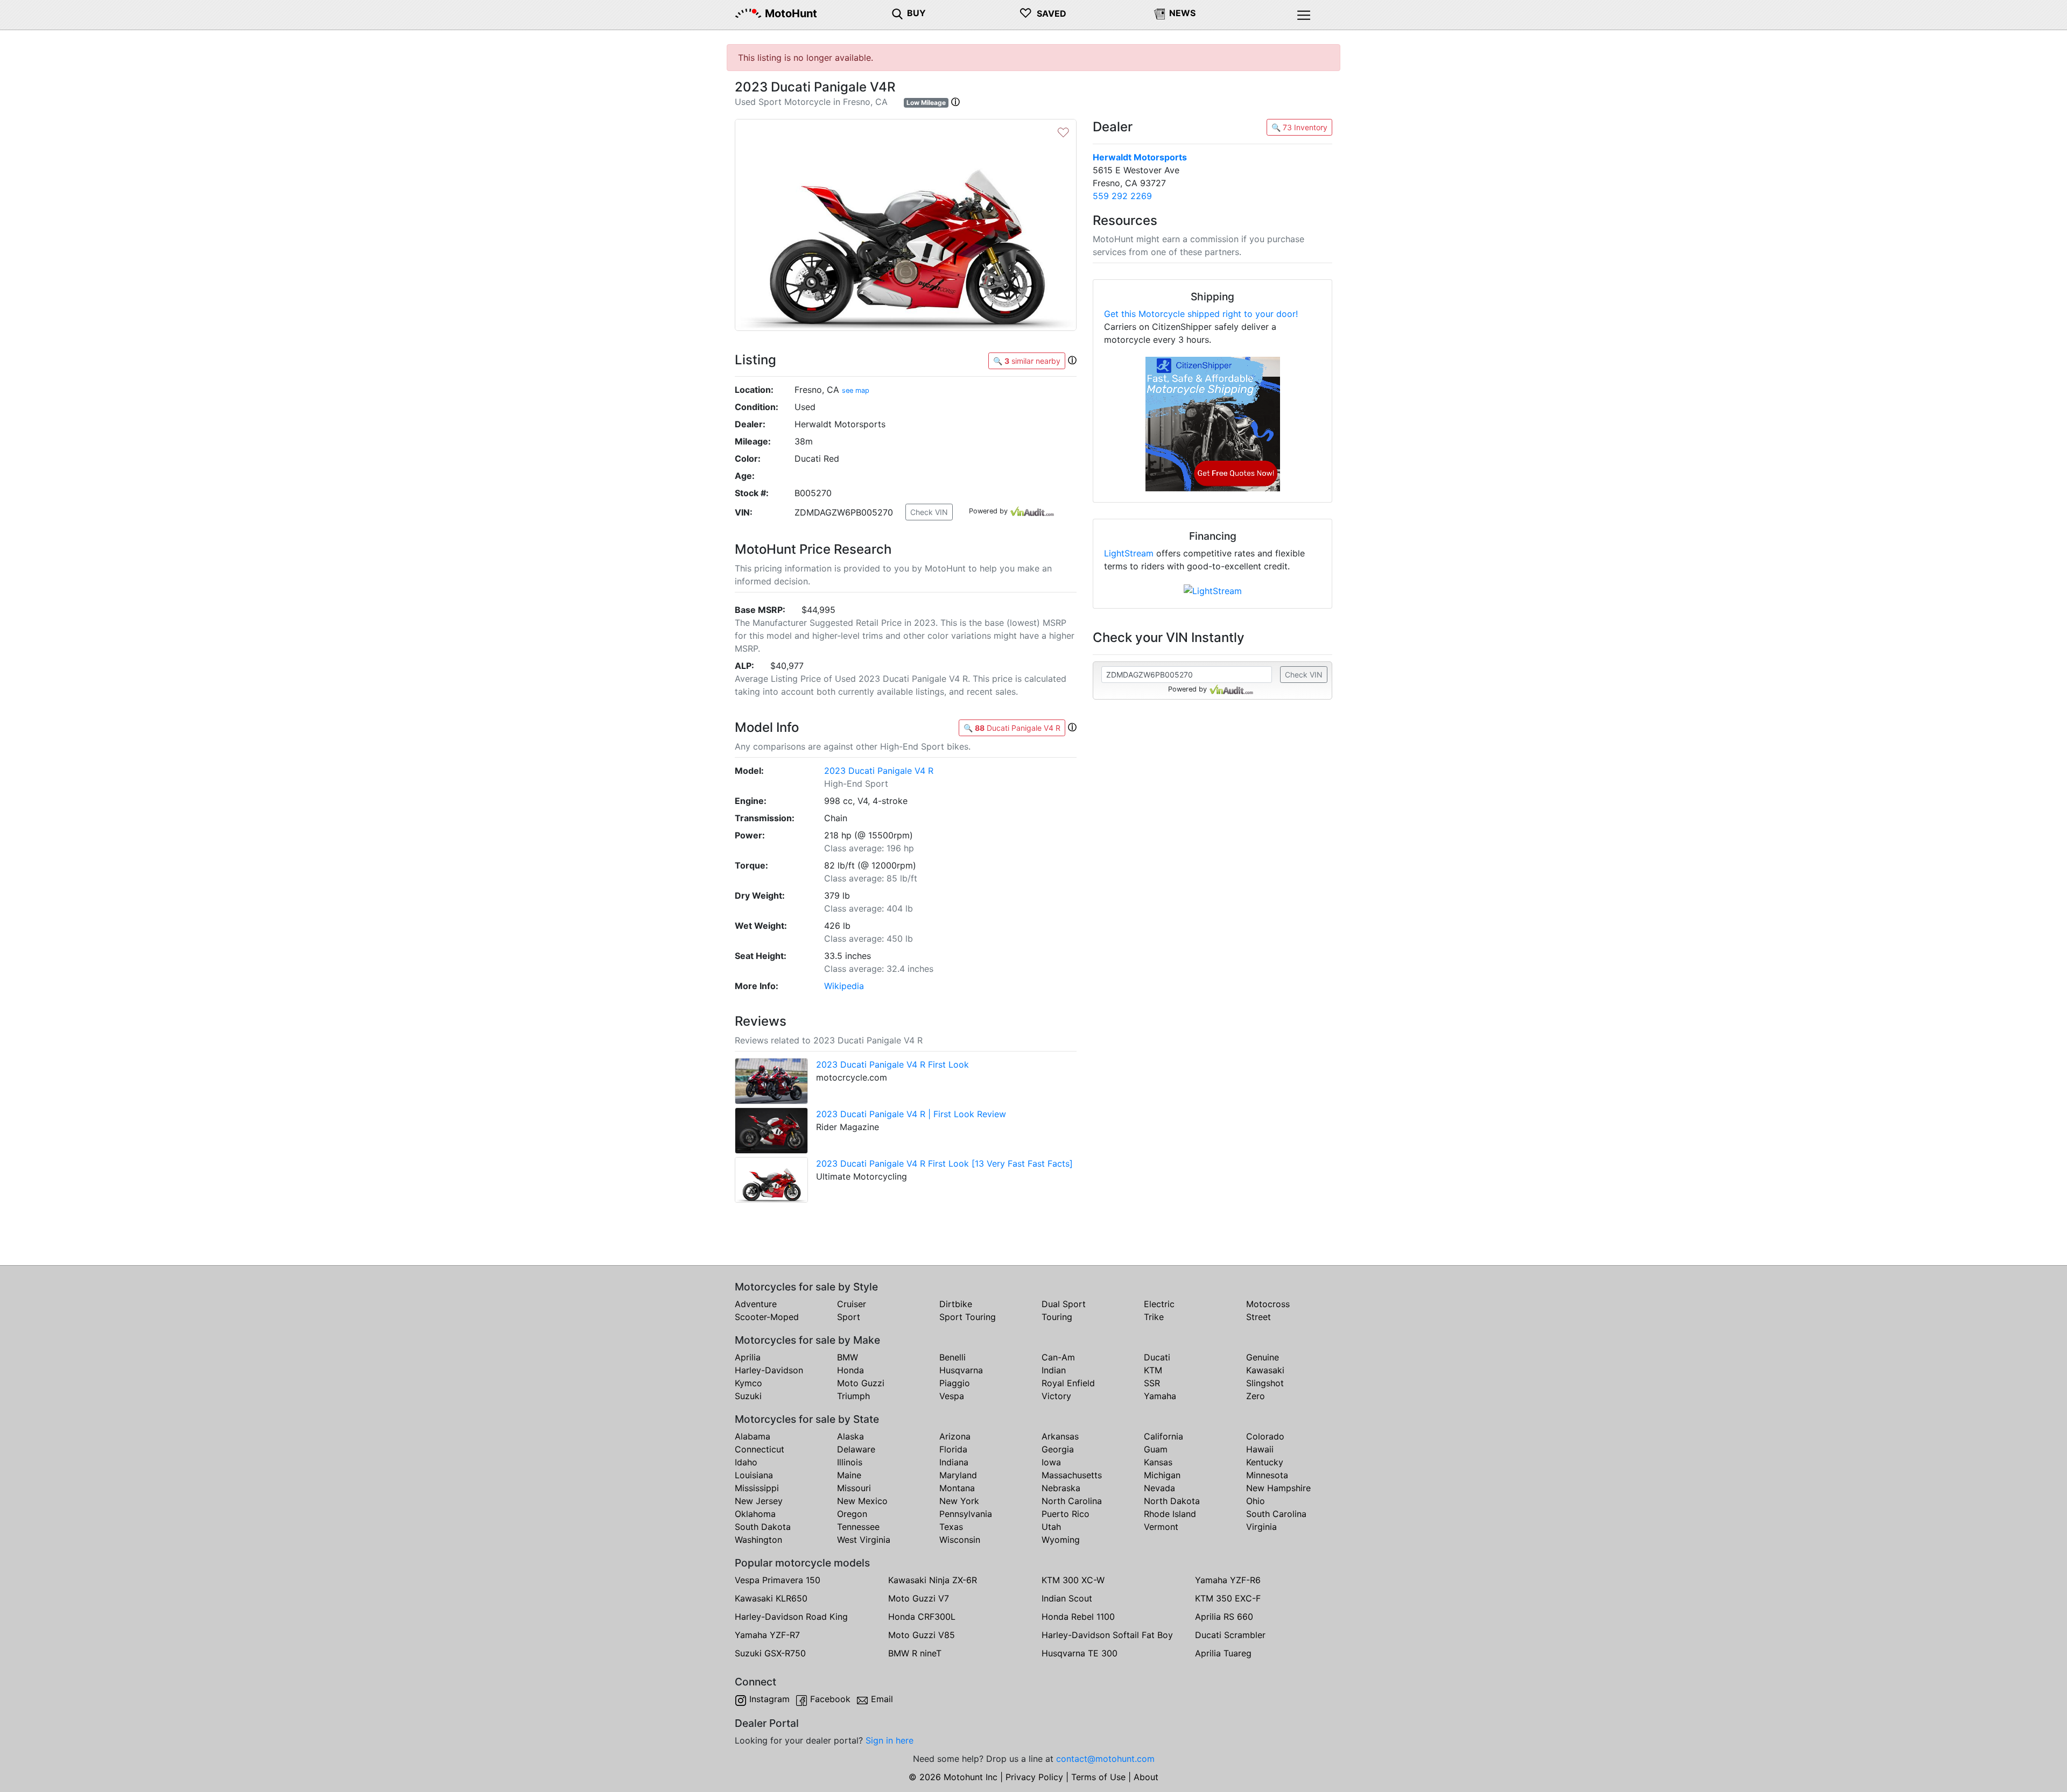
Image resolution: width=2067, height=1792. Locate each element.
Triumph (853, 1396)
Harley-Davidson (769, 1370)
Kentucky (1265, 1462)
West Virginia (864, 1540)
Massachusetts (1072, 1475)
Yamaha (1160, 1396)
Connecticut (760, 1449)
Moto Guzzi (861, 1383)
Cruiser (852, 1304)
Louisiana (754, 1475)
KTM (1153, 1370)
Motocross (1268, 1304)
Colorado (1265, 1436)
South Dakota (763, 1527)
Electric (1159, 1304)
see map (856, 390)
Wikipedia (844, 986)
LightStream (1129, 553)
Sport (849, 1317)
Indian (1054, 1370)
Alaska (850, 1436)
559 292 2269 (1122, 196)
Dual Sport (1064, 1304)
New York (959, 1501)
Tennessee (858, 1527)
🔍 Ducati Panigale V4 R (1012, 728)
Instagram (769, 1699)
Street (1259, 1317)
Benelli (952, 1357)
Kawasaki (1265, 1370)
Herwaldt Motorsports (1140, 157)
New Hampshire (1278, 1488)
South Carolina (1276, 1514)
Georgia (1058, 1449)
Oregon (852, 1514)
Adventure (756, 1304)
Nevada (1159, 1488)
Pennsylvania (966, 1514)
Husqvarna (961, 1370)
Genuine (1263, 1357)
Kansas (1158, 1462)
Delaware (856, 1449)
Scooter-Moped (767, 1317)
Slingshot (1265, 1383)
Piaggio (955, 1383)
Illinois (850, 1462)
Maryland (958, 1475)
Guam (1156, 1449)
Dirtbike (956, 1304)
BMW (848, 1357)
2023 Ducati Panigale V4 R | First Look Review (911, 1114)
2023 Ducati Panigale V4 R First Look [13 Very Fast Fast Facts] (944, 1163)
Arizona (955, 1436)
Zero (1256, 1396)
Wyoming (1061, 1540)
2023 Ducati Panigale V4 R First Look (892, 1064)
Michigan (1162, 1475)
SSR (1152, 1383)
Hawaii (1260, 1449)
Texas (951, 1527)
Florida (953, 1449)
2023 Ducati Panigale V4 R (879, 771)
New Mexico (862, 1501)
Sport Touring (968, 1317)
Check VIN (929, 512)
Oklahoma (755, 1514)
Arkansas (1060, 1436)
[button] (955, 102)
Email (882, 1699)
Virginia (1261, 1527)
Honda (850, 1370)
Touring (1057, 1317)
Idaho (746, 1462)
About (1146, 1777)
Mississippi (757, 1488)
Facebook (830, 1699)
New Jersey (759, 1501)
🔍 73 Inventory (1299, 127)
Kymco (748, 1383)
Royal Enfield (1068, 1383)
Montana (957, 1488)
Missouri (854, 1488)
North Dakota (1172, 1501)
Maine (849, 1475)
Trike (1154, 1317)
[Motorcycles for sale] (897, 13)
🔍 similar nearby (1027, 361)
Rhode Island (1170, 1514)
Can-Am (1058, 1357)
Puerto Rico (1066, 1514)
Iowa (1051, 1462)
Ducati (1157, 1357)
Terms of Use (1098, 1777)
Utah (1051, 1527)
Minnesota (1267, 1475)
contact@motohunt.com (1105, 1759)
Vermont (1161, 1527)
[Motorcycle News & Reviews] (1159, 13)
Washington (758, 1540)
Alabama (753, 1436)
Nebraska (1061, 1488)
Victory (1056, 1396)
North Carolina (1072, 1501)
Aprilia (748, 1357)
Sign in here (890, 1740)
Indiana (954, 1462)
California (1163, 1436)
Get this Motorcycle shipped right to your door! (1201, 314)
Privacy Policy (1034, 1777)
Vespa (952, 1396)
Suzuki (748, 1396)
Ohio (1256, 1501)
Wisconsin (960, 1540)
